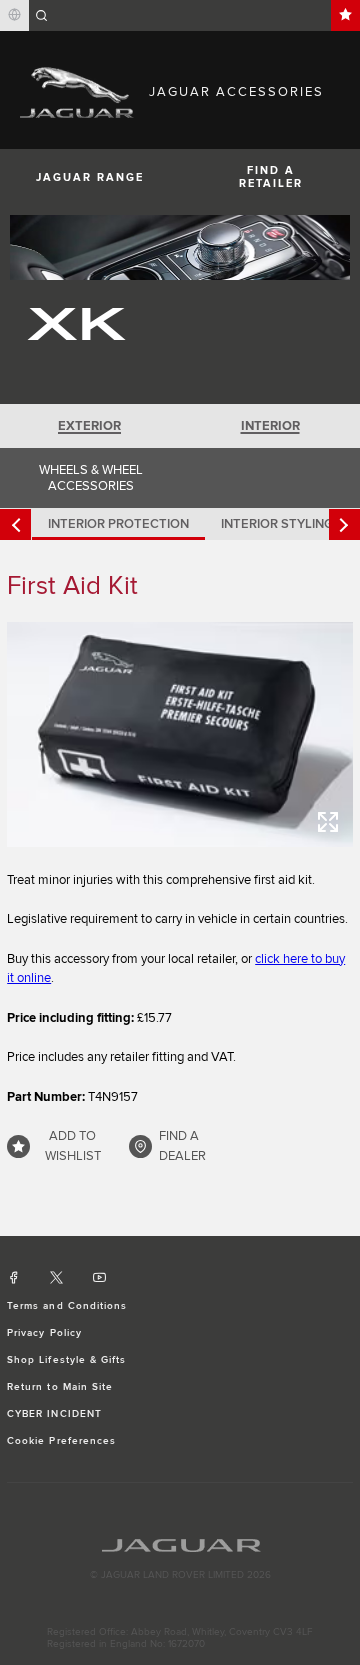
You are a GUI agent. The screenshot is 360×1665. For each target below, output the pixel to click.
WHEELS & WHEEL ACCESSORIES (91, 478)
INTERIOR (270, 426)
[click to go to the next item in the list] (344, 524)
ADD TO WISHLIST (73, 1146)
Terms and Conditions (67, 1306)
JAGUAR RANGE (90, 177)
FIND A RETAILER (271, 177)
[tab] (90, 426)
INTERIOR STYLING (277, 524)
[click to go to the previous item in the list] (15, 524)
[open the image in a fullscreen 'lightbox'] (180, 734)
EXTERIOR (89, 426)
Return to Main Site (60, 1387)
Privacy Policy (44, 1333)
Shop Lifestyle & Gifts (66, 1360)
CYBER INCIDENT (54, 1414)
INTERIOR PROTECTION (118, 524)
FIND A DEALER (182, 1146)
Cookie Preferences (61, 1441)
